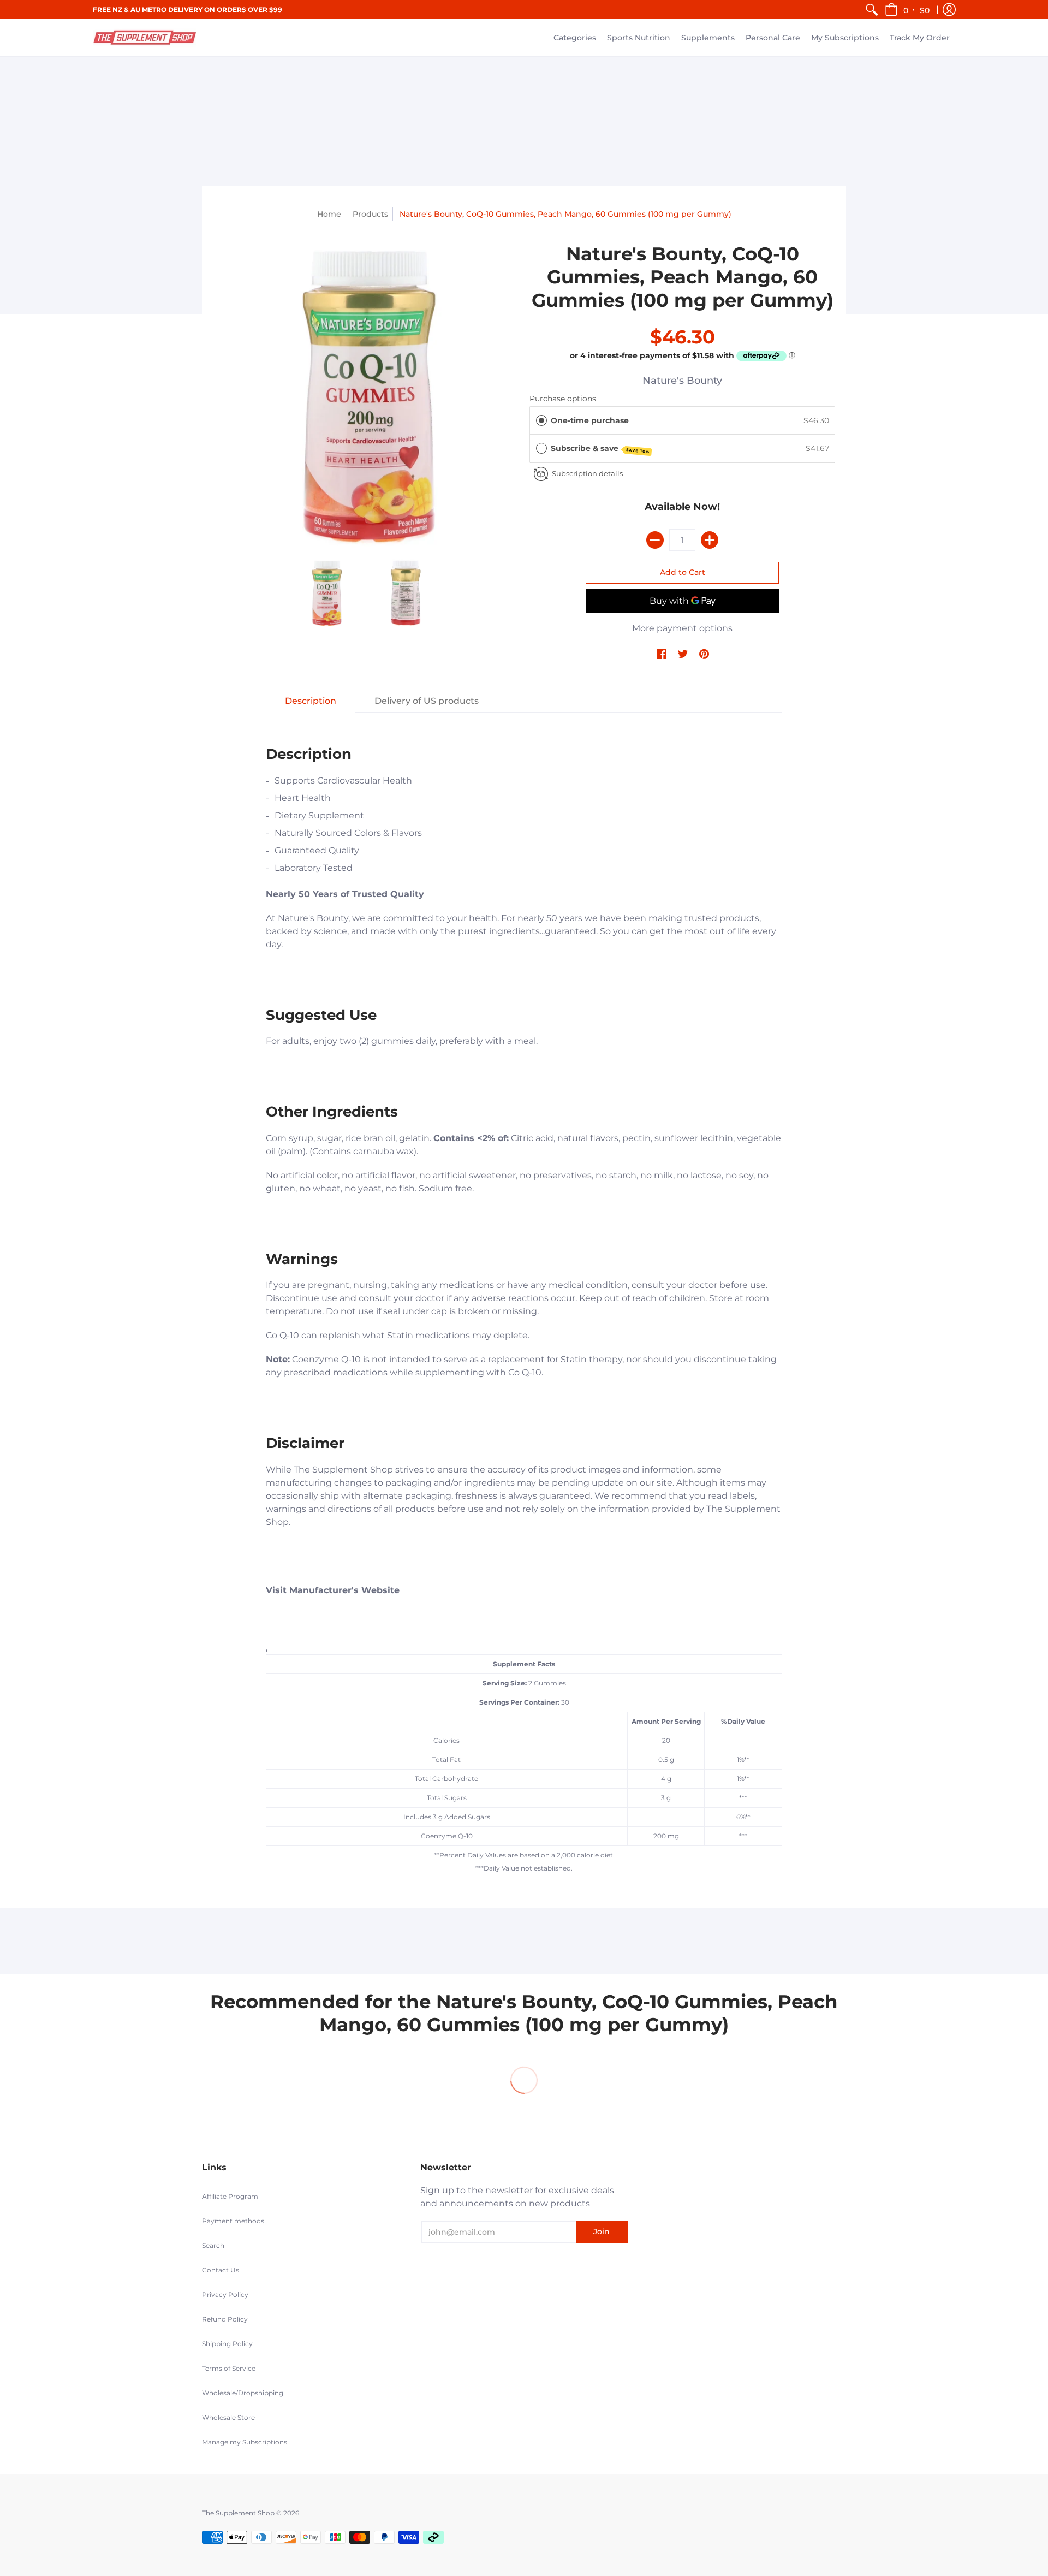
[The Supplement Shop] (145, 38)
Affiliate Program (230, 2196)
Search (213, 2245)
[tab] (311, 701)
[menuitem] (872, 10)
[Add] (710, 540)
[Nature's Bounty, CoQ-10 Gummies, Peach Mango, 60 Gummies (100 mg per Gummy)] (366, 395)
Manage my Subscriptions (245, 2442)
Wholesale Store (228, 2417)
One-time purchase (590, 420)
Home (329, 214)
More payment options (682, 628)
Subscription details (587, 473)
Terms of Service (229, 2368)
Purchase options (563, 399)
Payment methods (233, 2221)
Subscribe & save (600, 449)
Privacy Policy (225, 2295)
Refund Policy (225, 2319)
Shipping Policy (227, 2344)
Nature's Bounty (682, 381)
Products (370, 214)
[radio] (541, 420)
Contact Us (221, 2270)
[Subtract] (655, 540)
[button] (908, 10)
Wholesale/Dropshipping (243, 2393)
